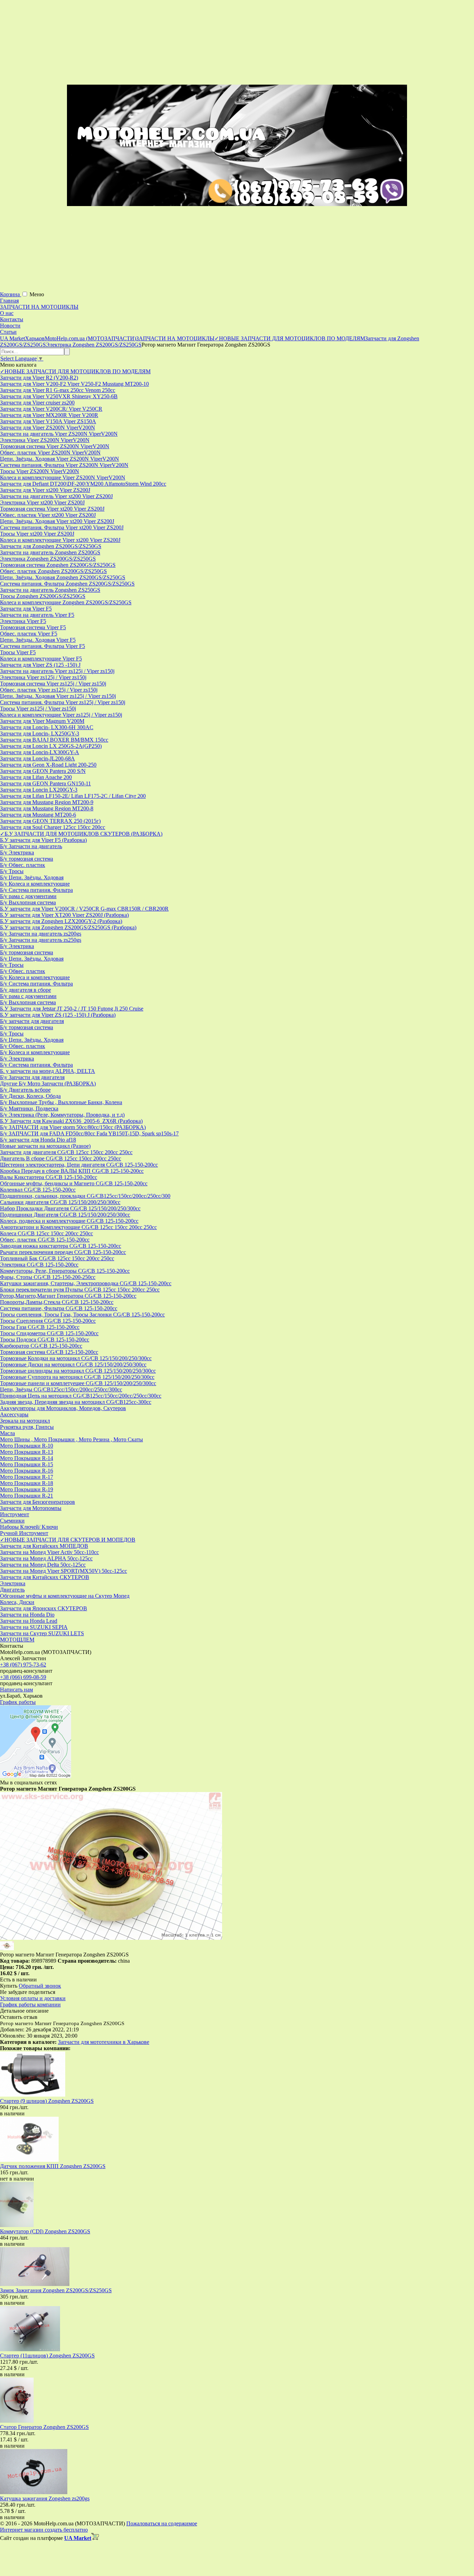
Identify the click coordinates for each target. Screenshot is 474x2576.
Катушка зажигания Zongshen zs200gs (45, 2498)
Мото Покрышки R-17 (27, 1477)
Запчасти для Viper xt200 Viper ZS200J (45, 490)
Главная (9, 301)
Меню (37, 294)
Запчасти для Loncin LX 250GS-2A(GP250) (51, 746)
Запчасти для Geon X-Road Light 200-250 (48, 765)
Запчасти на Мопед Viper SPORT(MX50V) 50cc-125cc (64, 1571)
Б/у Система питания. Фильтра (36, 890)
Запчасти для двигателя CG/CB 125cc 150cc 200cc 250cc (66, 1152)
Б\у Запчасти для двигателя (32, 1077)
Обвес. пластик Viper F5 (29, 634)
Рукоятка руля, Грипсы (27, 1427)
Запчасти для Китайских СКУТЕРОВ (45, 1577)
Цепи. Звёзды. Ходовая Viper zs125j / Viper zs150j (58, 696)
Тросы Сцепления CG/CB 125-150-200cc (48, 1321)
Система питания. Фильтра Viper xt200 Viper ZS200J (62, 527)
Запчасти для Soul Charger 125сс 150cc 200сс (53, 827)
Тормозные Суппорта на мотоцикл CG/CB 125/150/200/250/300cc (77, 1377)
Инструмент (15, 1514)
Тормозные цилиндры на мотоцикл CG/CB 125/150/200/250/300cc (78, 1371)
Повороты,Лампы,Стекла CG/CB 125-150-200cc (57, 1302)
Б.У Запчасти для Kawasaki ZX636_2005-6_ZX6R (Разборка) (71, 1121)
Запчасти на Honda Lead (29, 1621)
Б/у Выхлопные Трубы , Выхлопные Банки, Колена (61, 1102)
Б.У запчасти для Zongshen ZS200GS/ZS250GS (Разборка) (68, 927)
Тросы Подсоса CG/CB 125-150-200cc (45, 1340)
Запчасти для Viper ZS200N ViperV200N (48, 428)
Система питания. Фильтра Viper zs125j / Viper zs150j (63, 702)
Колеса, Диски (17, 1602)
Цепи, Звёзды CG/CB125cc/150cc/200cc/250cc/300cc (61, 1389)
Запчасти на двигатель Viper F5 (37, 615)
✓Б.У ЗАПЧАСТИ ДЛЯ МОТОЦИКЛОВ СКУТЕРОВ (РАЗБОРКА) (81, 834)
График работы (18, 1702)
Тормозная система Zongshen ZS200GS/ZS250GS (58, 565)
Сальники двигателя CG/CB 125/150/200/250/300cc (60, 1202)
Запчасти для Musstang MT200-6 (38, 815)
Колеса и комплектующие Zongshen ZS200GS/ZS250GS (66, 602)
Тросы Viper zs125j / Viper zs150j (38, 709)
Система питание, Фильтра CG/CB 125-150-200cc (59, 1308)
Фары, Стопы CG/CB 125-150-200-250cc (48, 1277)
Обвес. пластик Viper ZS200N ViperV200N (50, 453)
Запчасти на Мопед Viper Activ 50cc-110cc (49, 1552)
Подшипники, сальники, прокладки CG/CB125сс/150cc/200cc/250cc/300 (85, 1196)
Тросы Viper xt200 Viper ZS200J (37, 534)
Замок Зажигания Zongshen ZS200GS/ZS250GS (56, 2290)
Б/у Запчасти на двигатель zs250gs (41, 940)
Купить (9, 1986)
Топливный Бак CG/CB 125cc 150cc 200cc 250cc (57, 1258)
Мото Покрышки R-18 (27, 1483)
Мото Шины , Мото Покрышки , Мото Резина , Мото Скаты (71, 1439)
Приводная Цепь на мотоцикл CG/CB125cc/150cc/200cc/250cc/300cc (81, 1396)
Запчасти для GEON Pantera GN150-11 (45, 783)
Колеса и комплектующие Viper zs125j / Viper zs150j (61, 715)
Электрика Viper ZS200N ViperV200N (45, 440)
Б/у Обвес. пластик (23, 865)
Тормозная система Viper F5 (33, 627)
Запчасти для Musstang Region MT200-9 (47, 802)
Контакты (12, 319)
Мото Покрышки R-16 (27, 1471)
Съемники (12, 1521)
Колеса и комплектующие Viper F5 (41, 659)
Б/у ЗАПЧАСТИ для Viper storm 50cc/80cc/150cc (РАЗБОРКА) (73, 1127)
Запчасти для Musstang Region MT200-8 (47, 808)
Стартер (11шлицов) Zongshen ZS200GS (47, 2356)
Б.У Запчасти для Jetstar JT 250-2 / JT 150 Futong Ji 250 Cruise (72, 1009)
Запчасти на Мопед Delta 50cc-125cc (43, 1565)
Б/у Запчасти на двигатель (31, 846)
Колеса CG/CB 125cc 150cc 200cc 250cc (46, 1233)
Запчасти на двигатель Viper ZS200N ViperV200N (59, 434)
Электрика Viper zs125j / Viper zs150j (43, 677)
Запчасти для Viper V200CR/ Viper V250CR (51, 409)
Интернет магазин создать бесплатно (44, 2530)
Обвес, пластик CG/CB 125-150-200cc (45, 1240)
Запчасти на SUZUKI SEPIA (34, 1627)
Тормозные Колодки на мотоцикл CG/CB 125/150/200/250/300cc (76, 1358)
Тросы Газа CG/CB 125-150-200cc (40, 1327)
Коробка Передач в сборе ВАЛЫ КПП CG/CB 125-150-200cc (72, 1171)
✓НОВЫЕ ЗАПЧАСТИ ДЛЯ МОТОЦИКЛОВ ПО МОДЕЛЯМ (75, 371)
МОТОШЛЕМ (17, 1640)
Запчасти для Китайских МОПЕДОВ (44, 1546)
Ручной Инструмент (24, 1533)
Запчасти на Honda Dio (27, 1615)
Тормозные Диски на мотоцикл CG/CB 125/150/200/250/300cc (73, 1364)
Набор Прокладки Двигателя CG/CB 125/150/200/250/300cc (70, 1208)
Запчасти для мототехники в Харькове (104, 2042)
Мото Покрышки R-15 (27, 1464)
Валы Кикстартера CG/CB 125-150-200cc (49, 1177)
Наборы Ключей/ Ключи (29, 1527)
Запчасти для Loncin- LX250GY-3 (40, 733)
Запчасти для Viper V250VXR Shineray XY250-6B (59, 396)
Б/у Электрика (17, 852)
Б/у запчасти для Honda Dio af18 (38, 1140)
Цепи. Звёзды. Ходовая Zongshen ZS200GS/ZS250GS (63, 577)
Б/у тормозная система (27, 859)
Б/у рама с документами (28, 896)
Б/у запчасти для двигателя (32, 1021)
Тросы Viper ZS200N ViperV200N (40, 471)
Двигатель (12, 1590)
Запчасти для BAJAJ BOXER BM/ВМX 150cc (54, 740)
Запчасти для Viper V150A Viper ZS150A (48, 421)
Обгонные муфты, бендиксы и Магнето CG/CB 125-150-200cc (74, 1183)
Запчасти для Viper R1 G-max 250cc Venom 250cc (58, 390)
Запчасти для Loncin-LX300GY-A (40, 752)
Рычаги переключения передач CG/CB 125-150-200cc (63, 1252)
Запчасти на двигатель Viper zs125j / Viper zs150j (57, 671)
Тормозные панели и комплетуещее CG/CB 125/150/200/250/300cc (78, 1383)
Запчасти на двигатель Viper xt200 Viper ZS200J (56, 496)
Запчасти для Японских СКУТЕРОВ (44, 1608)
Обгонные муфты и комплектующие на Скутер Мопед (65, 1596)
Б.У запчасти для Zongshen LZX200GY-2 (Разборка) (61, 921)
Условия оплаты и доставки (33, 1998)
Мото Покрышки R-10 (27, 1446)
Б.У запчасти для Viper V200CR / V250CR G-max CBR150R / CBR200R (84, 909)
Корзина (11, 294)
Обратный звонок (40, 1986)
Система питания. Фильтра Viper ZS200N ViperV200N (64, 465)
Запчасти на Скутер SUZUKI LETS (42, 1633)
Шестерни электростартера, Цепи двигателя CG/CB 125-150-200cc (79, 1165)
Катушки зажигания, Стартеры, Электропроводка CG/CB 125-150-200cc (86, 1283)
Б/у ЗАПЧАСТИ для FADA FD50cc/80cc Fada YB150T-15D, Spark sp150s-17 (89, 1133)
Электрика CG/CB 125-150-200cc (39, 1265)
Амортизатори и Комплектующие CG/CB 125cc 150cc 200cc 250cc (78, 1227)
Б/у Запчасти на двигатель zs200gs (41, 934)
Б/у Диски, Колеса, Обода (30, 1096)
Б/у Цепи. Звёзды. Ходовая (32, 877)
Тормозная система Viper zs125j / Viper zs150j (53, 684)
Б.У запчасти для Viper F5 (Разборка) (43, 840)
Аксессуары (14, 1414)
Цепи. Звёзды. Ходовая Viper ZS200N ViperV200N (60, 459)
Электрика (13, 1583)
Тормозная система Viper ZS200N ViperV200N (55, 446)
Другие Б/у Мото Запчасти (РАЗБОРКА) (48, 1084)
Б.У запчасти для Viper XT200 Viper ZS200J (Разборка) (64, 915)
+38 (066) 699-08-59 (23, 1677)
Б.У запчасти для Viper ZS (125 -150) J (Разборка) (58, 1015)
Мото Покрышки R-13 (27, 1452)
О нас (7, 313)
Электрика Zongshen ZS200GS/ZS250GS (48, 559)
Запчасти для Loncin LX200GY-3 (39, 790)
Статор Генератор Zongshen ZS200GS (44, 2427)
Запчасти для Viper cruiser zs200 (37, 403)
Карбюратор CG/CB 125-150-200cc (41, 1346)
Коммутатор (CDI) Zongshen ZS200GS (45, 2231)
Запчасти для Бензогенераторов (37, 1502)
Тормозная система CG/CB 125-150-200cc (49, 1352)
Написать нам (16, 1690)
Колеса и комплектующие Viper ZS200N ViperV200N (63, 477)
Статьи (8, 332)
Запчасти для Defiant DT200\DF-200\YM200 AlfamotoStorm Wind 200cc (83, 484)
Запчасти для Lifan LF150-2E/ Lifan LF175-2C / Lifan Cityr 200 (73, 796)
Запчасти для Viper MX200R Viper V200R (49, 415)
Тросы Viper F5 (18, 652)
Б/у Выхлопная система (28, 902)
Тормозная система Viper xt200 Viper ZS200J (52, 509)
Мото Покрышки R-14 (27, 1458)
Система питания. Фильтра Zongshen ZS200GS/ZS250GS (67, 584)
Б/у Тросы (12, 871)
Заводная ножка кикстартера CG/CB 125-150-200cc (61, 1246)
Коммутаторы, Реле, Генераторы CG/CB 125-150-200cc (65, 1271)
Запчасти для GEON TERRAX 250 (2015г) (50, 821)
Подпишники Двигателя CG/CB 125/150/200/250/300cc (65, 1215)
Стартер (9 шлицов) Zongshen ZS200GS (47, 2101)
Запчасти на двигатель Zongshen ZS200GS (50, 552)
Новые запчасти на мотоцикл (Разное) (45, 1146)
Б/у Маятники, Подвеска (29, 1108)
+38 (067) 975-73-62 (23, 1665)
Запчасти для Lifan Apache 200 (36, 777)
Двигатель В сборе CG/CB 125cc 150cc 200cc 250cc (61, 1158)
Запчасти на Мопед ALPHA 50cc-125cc (46, 1558)
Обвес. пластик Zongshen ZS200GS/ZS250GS (53, 571)
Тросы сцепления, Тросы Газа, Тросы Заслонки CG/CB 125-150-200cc (82, 1315)
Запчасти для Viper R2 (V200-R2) (39, 378)
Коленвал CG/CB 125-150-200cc (38, 1190)
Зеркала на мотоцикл (25, 1421)
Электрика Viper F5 (23, 621)
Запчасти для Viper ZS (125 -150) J (40, 665)
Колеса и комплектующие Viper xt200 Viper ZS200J (60, 540)
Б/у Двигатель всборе (25, 1090)
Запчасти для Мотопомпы (31, 1508)
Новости (10, 326)
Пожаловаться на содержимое (162, 2523)
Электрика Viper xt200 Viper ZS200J (42, 502)
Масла (7, 1433)
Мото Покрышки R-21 (27, 1496)
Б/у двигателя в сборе (26, 990)
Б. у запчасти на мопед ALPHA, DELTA (48, 1071)
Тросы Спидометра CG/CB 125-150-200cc (49, 1333)
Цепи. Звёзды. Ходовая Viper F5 (38, 640)
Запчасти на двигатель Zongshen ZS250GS (50, 590)
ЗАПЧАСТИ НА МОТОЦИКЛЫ (39, 307)
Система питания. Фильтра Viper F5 (43, 646)
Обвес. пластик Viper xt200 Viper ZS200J (48, 515)
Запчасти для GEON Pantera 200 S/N (43, 771)
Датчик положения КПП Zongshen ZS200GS (53, 2166)
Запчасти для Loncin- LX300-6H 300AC (47, 727)
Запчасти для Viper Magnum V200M (42, 721)
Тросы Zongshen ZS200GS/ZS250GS (43, 596)
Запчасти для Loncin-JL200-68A (37, 758)
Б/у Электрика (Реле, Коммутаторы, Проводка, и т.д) (62, 1115)
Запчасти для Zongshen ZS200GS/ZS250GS (51, 546)
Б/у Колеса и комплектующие (35, 884)
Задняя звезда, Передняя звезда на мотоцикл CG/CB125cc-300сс (76, 1402)
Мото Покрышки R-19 (27, 1489)
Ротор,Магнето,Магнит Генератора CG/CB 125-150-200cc (68, 1296)
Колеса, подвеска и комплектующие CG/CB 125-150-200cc (69, 1221)
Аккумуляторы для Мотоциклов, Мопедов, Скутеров (63, 1408)
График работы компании (30, 2004)
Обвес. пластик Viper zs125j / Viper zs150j (49, 690)
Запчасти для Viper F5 (26, 609)
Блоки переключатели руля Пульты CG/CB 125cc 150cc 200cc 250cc (80, 1290)
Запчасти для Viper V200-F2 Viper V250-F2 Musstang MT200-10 (74, 384)
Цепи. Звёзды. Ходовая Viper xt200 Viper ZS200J (57, 521)
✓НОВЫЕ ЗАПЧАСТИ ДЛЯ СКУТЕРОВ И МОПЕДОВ (68, 1540)
